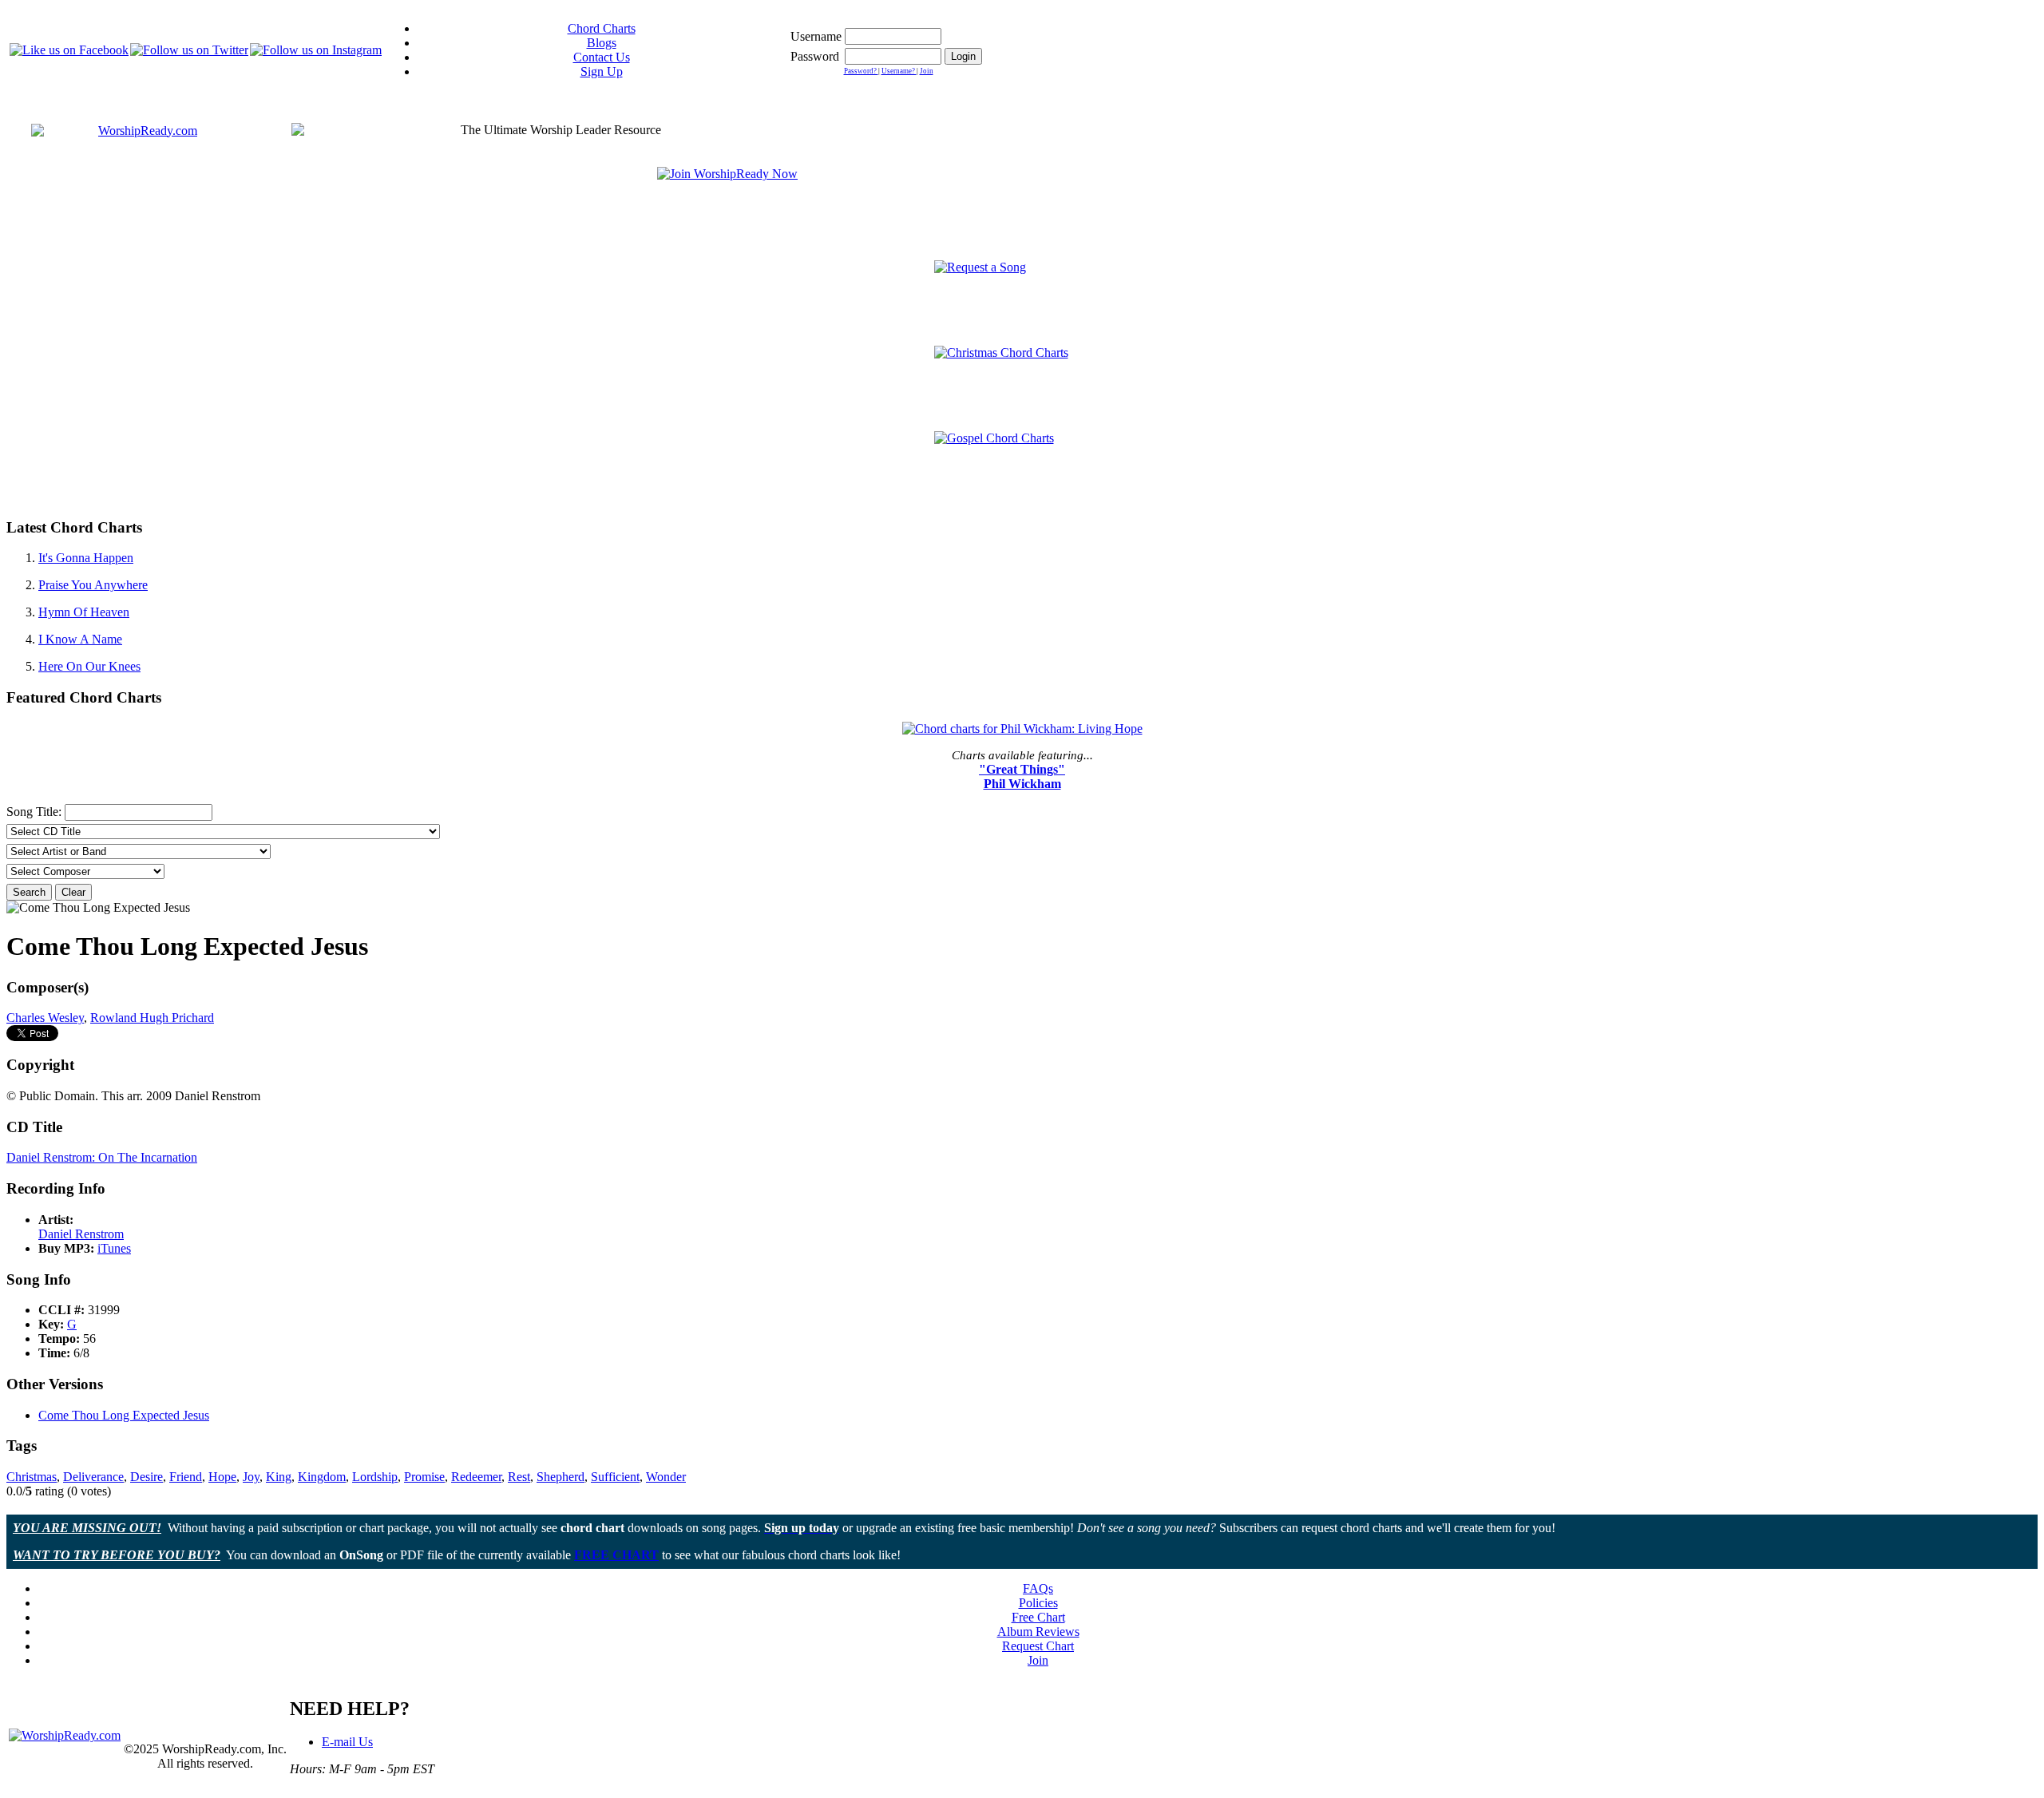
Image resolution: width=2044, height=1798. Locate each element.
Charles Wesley (45, 1018)
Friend (186, 1477)
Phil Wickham (1022, 784)
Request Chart (1038, 1646)
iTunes (114, 1248)
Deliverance (93, 1477)
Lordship (375, 1477)
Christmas (32, 1477)
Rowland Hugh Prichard (152, 1018)
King (279, 1477)
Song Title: (36, 812)
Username (816, 36)
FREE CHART (616, 1555)
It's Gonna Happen (86, 558)
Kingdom (322, 1477)
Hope (222, 1477)
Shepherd (561, 1477)
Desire (147, 1477)
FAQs (1038, 1588)
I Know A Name (80, 639)
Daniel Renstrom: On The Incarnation (102, 1157)
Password (815, 56)
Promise (424, 1477)
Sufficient (615, 1477)
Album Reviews (1038, 1632)
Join (927, 71)
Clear (73, 892)
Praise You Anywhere (93, 585)
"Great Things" (1022, 769)
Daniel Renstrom (81, 1234)
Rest (519, 1477)
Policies (1038, 1603)
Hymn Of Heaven (84, 612)
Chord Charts (602, 28)
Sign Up (602, 71)
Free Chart (1038, 1617)
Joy (251, 1477)
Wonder (666, 1477)
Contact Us (602, 57)
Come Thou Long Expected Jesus (124, 1415)
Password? (861, 71)
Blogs (602, 43)
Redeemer (476, 1477)
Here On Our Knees (89, 666)
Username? (899, 71)
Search (29, 892)
